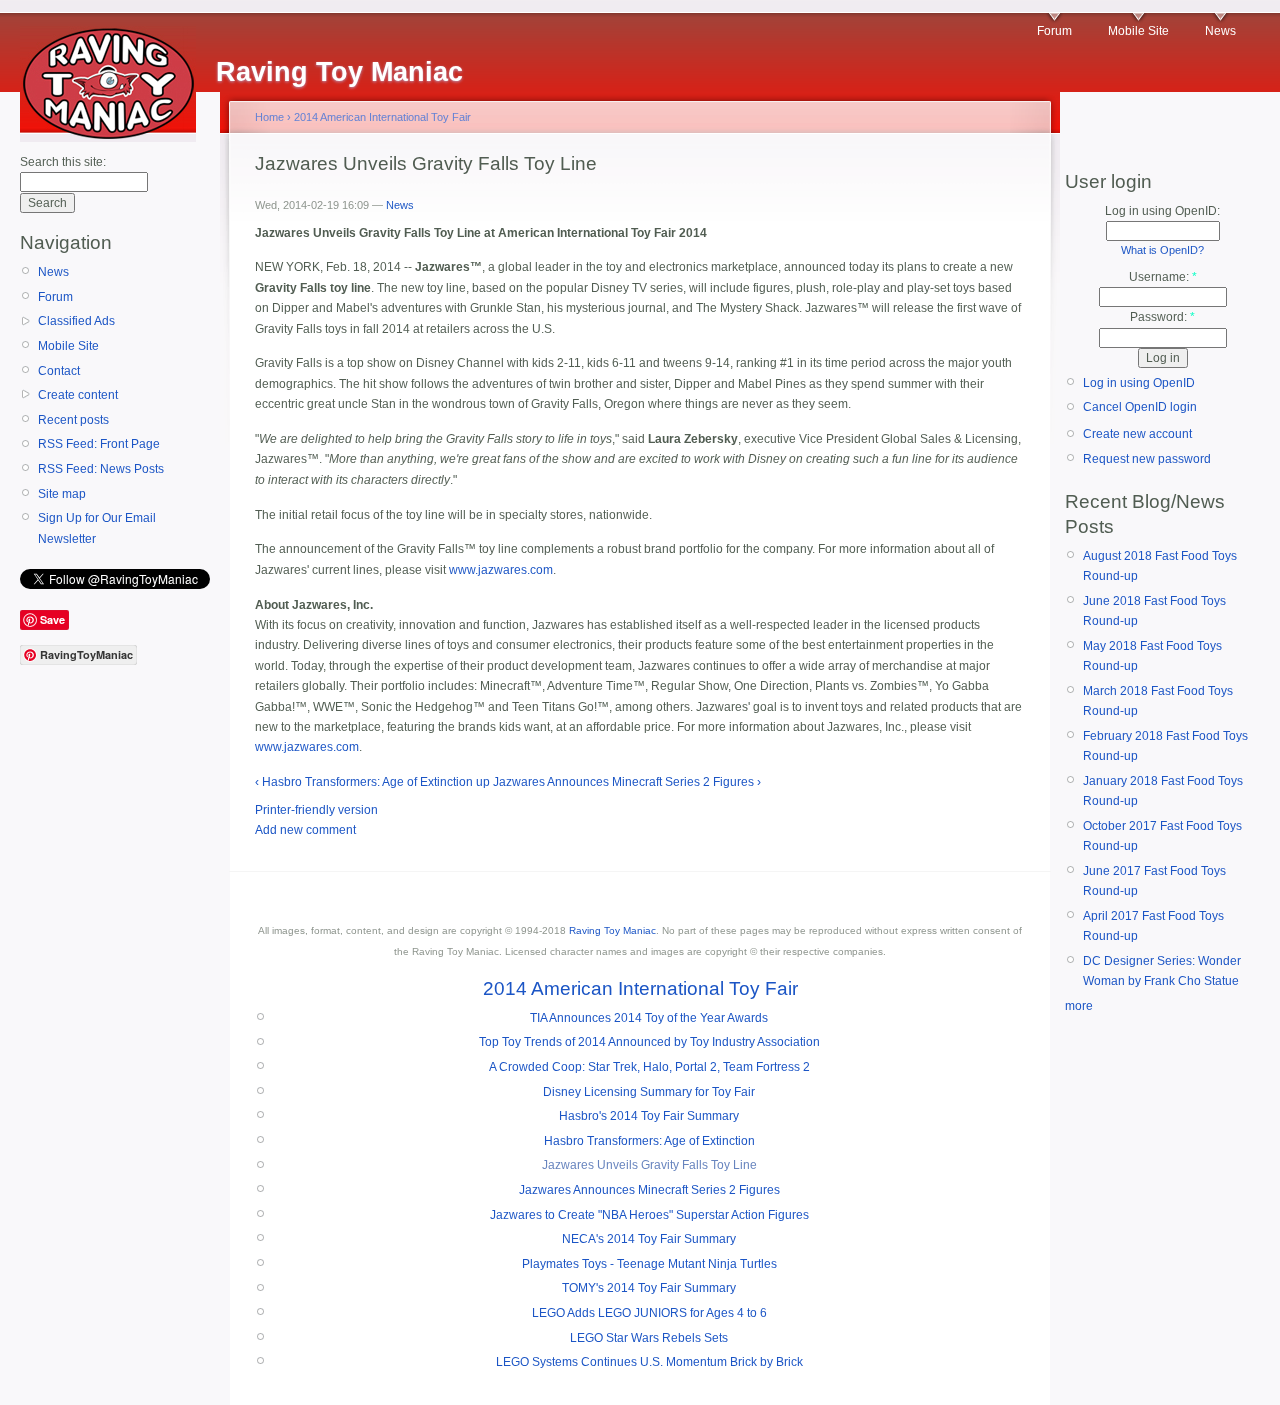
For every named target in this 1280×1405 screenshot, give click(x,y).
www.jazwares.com (501, 570)
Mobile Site (1138, 31)
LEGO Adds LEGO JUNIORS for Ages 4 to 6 (649, 1313)
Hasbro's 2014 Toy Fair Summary (649, 1116)
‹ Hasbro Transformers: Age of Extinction (364, 782)
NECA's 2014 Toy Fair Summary (649, 1239)
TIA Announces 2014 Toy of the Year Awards (649, 1018)
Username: (1163, 277)
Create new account (1137, 434)
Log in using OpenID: (1162, 211)
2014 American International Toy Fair (382, 117)
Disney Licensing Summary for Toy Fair (649, 1092)
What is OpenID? (1162, 250)
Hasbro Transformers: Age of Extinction (649, 1141)
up (483, 782)
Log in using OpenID (1139, 383)
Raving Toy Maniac (612, 930)
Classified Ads (76, 321)
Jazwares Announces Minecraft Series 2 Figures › (627, 782)
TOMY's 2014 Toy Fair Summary (649, 1288)
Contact (59, 371)
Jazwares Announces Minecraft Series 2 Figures (649, 1190)
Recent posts (73, 420)
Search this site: (63, 162)
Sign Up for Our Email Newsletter (97, 528)
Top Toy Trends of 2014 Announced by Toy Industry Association (649, 1042)
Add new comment (305, 830)
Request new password (1147, 459)
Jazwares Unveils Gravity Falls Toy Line (649, 1165)
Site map (62, 494)
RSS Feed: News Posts (101, 469)
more (1079, 1006)
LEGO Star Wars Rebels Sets (649, 1338)
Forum (1054, 31)
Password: (1162, 317)
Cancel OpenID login (1140, 407)
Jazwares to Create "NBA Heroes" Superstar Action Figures (649, 1215)
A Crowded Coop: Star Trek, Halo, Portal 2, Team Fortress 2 (649, 1067)
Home (269, 117)
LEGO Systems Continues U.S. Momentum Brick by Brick (649, 1362)
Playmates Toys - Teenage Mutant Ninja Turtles (649, 1264)
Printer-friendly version (316, 810)
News (1220, 31)
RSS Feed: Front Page (99, 444)
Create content (78, 395)
